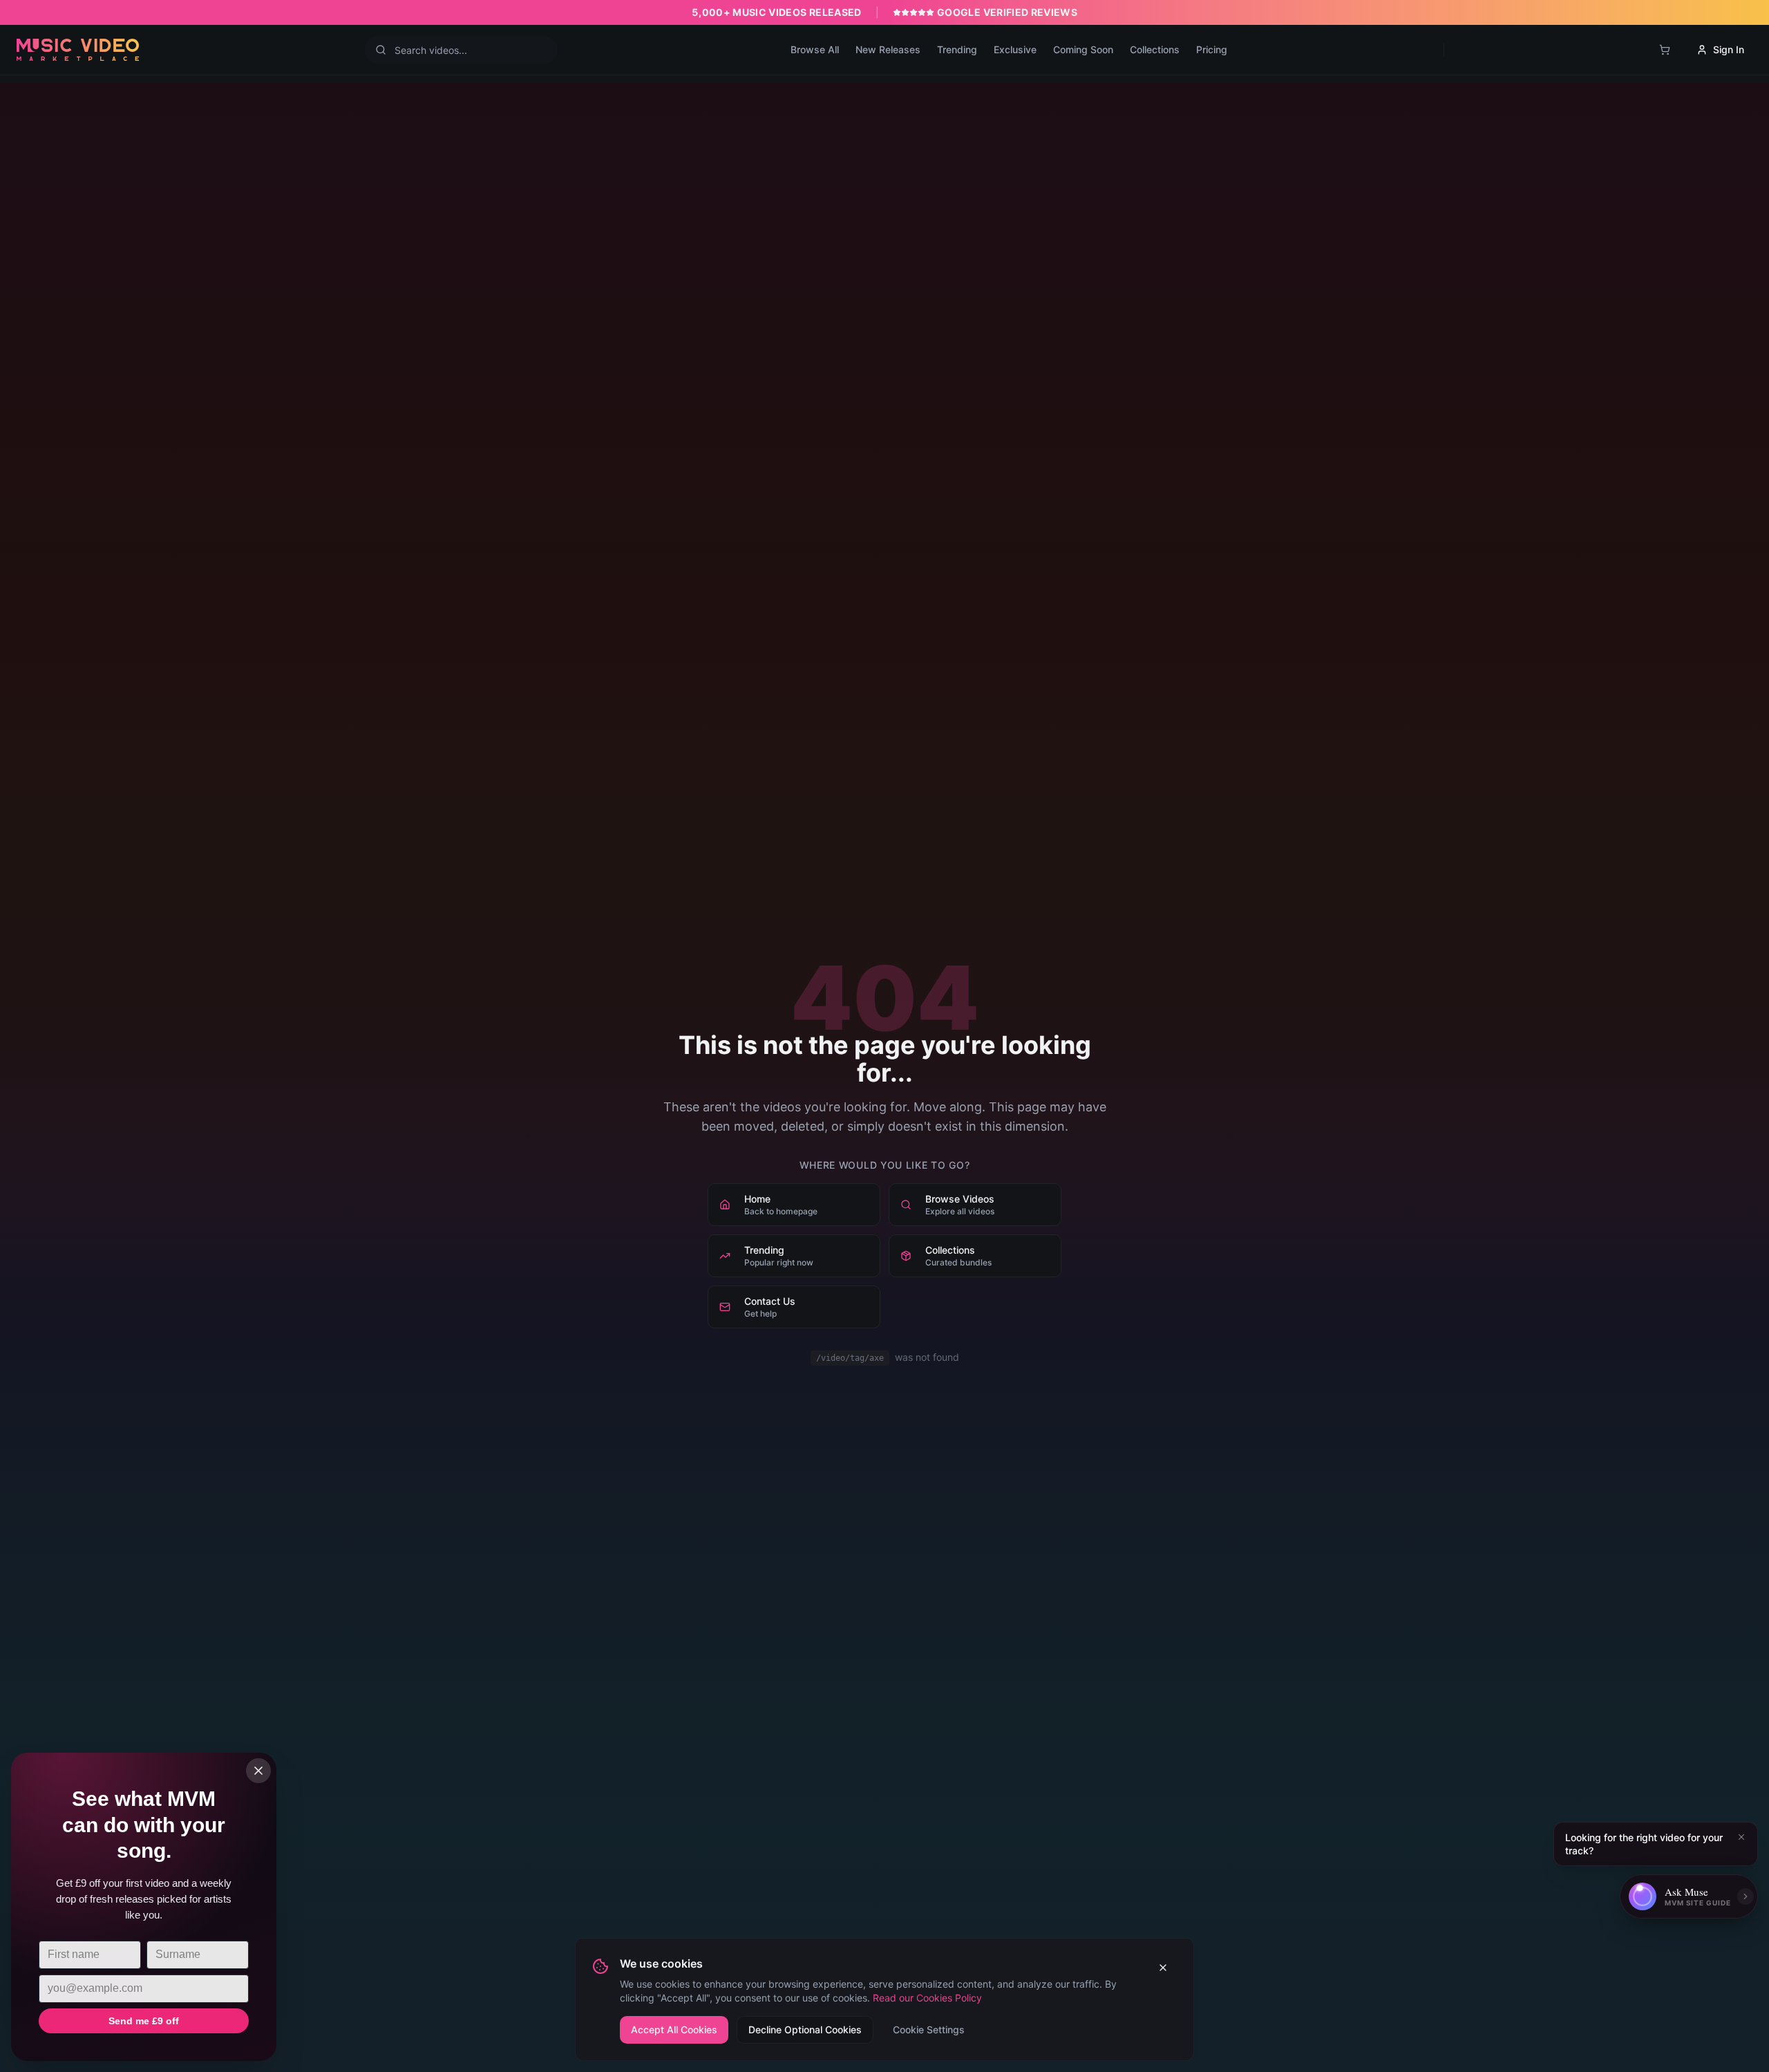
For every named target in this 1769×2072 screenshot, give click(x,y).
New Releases (888, 49)
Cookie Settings (929, 2029)
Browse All (815, 49)
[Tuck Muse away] (1746, 1896)
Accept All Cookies (674, 2029)
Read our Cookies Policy (927, 1998)
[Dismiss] (1741, 1837)
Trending (957, 49)
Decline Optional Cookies (805, 2029)
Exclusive (1015, 49)
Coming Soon (1083, 49)
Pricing (1212, 49)
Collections (1155, 49)
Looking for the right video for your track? (1644, 1844)
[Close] (258, 1771)
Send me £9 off (144, 2021)
